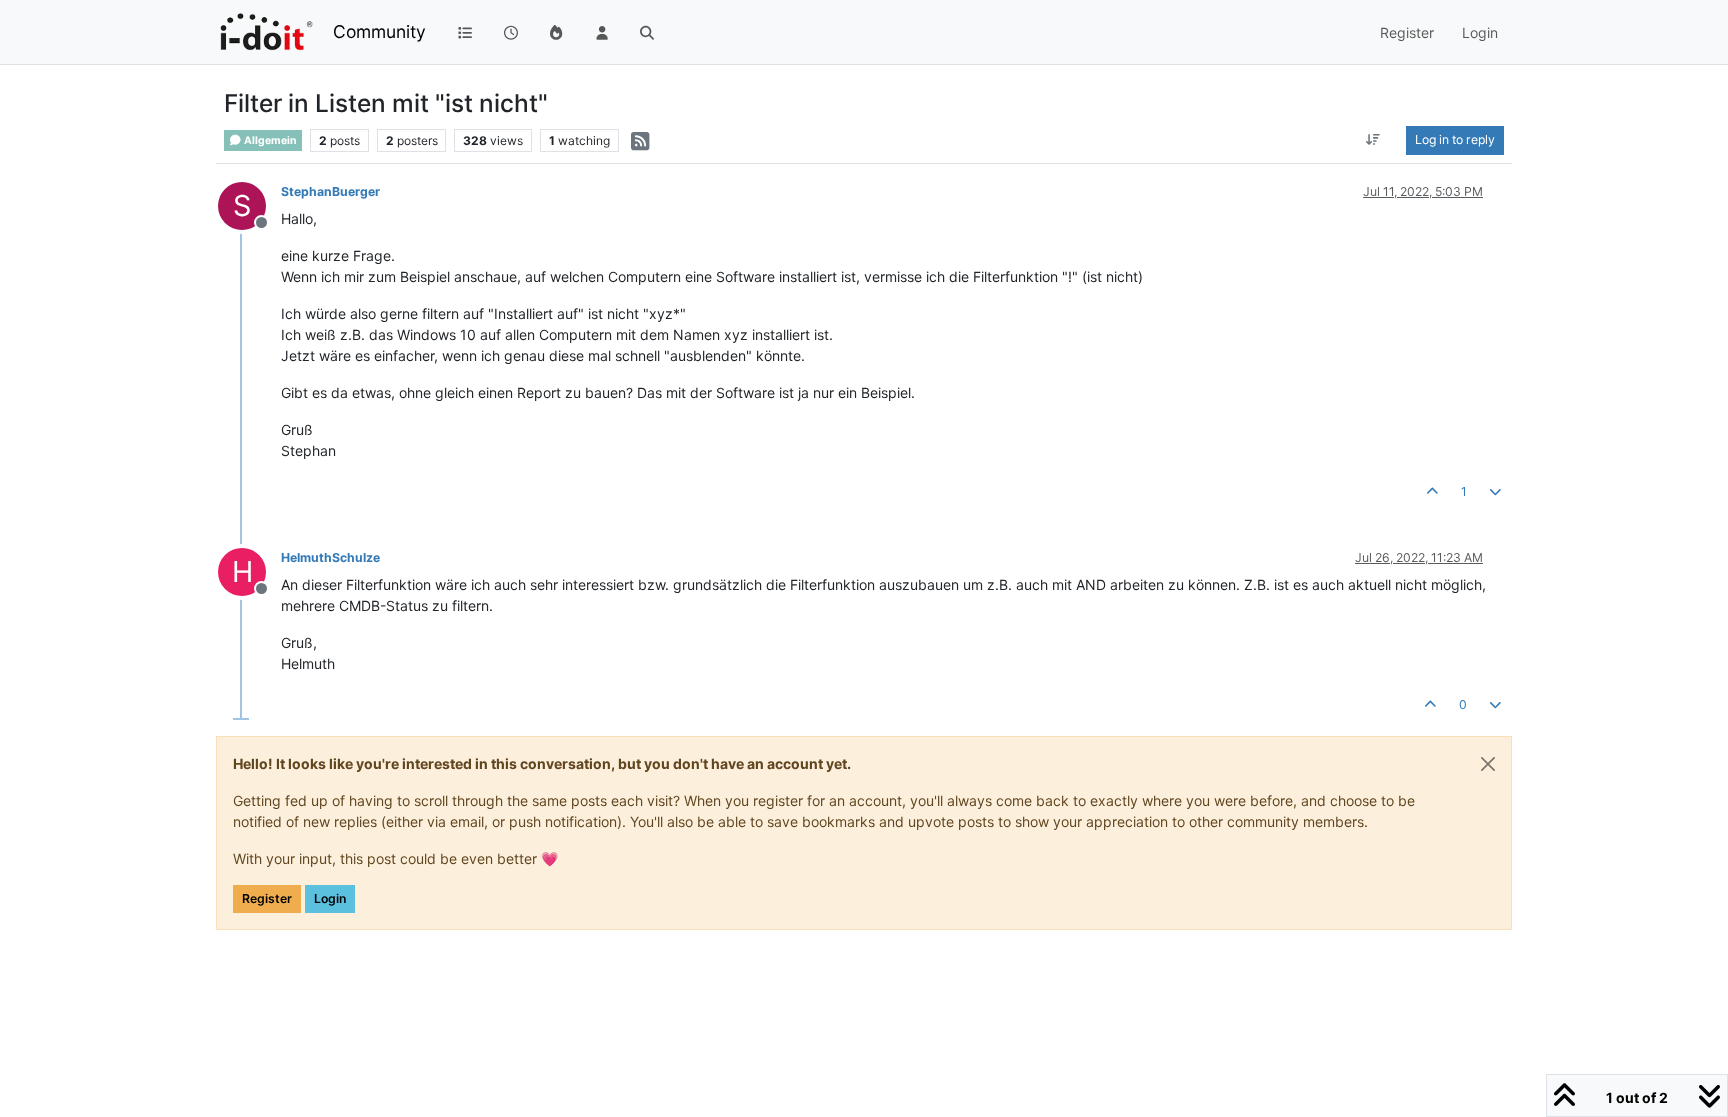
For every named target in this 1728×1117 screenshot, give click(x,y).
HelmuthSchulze (330, 557)
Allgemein (269, 140)
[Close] (1488, 764)
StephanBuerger (330, 191)
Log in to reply (1455, 139)
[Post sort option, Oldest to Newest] (1373, 140)
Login (330, 898)
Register (267, 898)
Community (379, 31)
